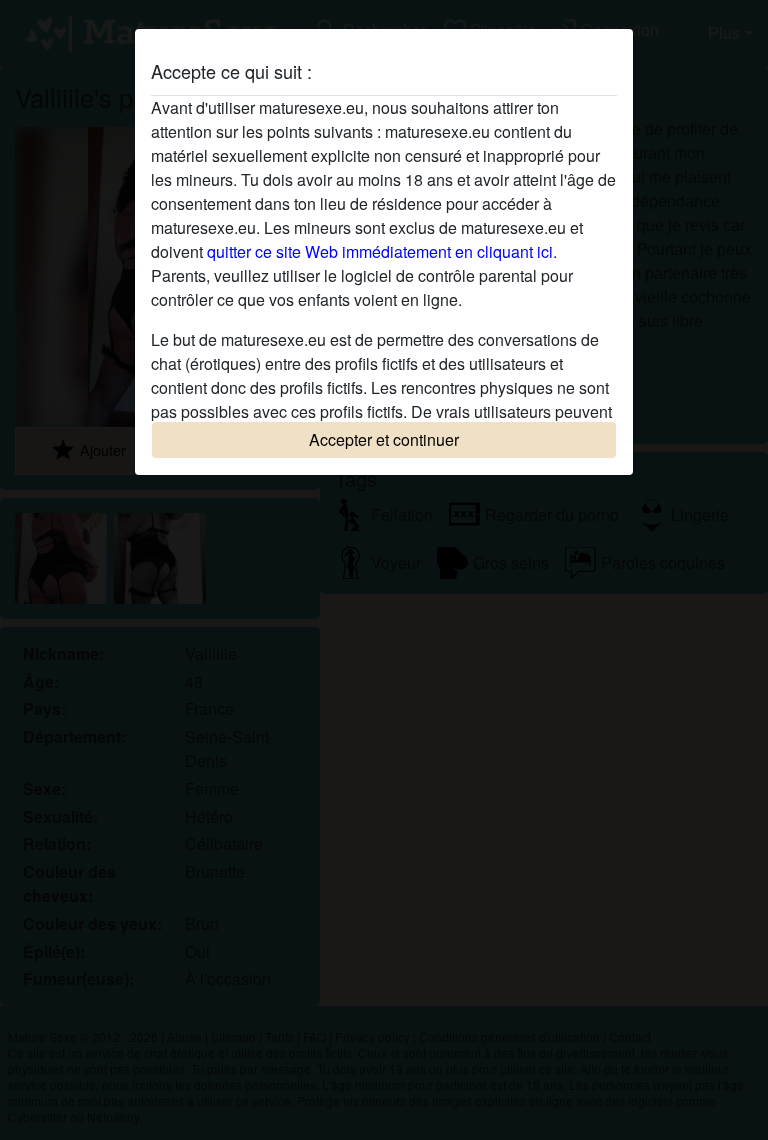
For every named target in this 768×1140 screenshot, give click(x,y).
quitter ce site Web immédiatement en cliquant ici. (382, 251)
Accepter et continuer (384, 439)
